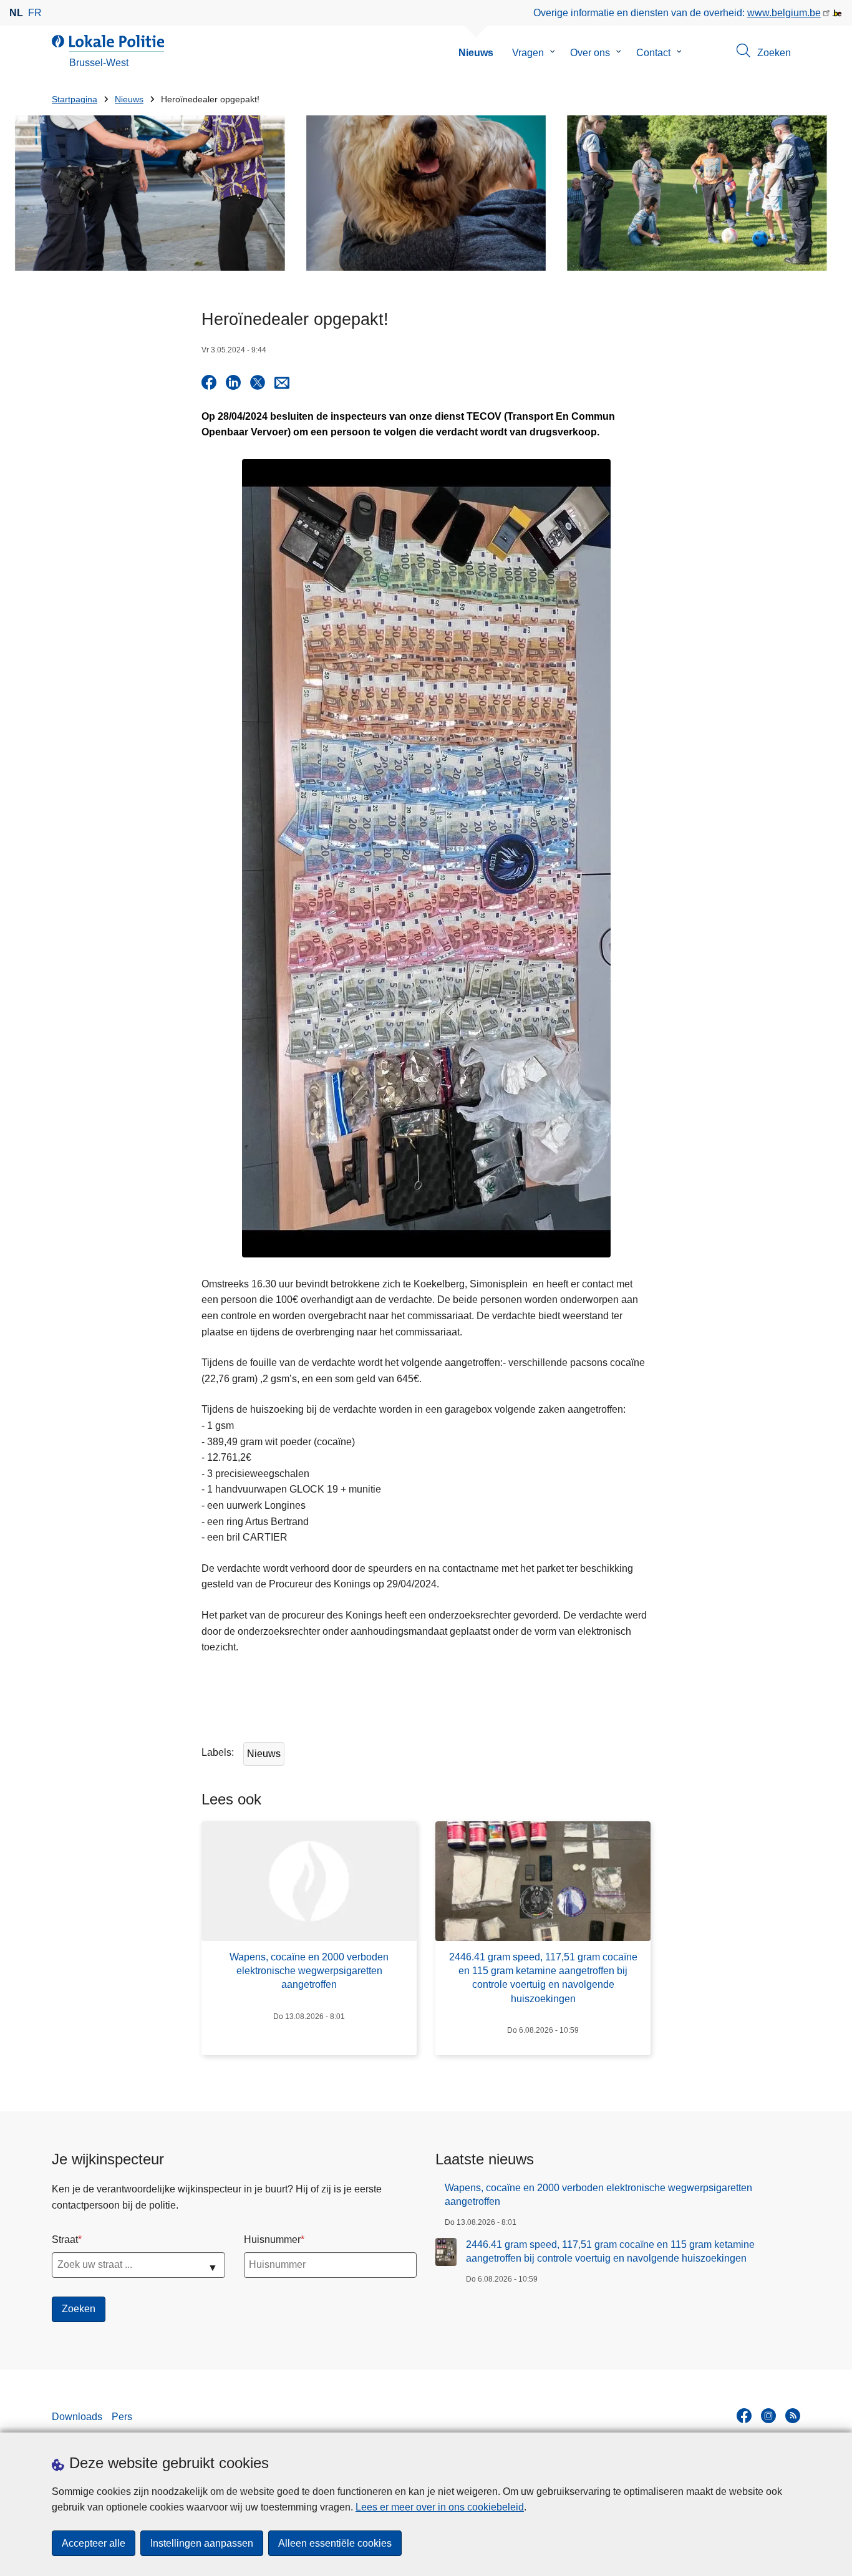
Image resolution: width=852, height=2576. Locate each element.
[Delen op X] (258, 382)
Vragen (528, 53)
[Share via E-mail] (282, 382)
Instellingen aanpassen (202, 2543)
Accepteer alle (94, 2543)
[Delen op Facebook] (209, 382)
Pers (122, 2417)
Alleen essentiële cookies (335, 2543)
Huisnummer (272, 2239)
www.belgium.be (784, 13)
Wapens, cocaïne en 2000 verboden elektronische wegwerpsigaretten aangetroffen (598, 2195)
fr (35, 13)
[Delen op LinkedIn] (233, 382)
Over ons (590, 53)
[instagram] (768, 2416)
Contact (653, 53)
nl (16, 13)
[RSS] (793, 2416)
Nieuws (476, 53)
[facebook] (744, 2416)
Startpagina (75, 99)
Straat (65, 2239)
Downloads (77, 2417)
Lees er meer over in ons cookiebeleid (440, 2507)
